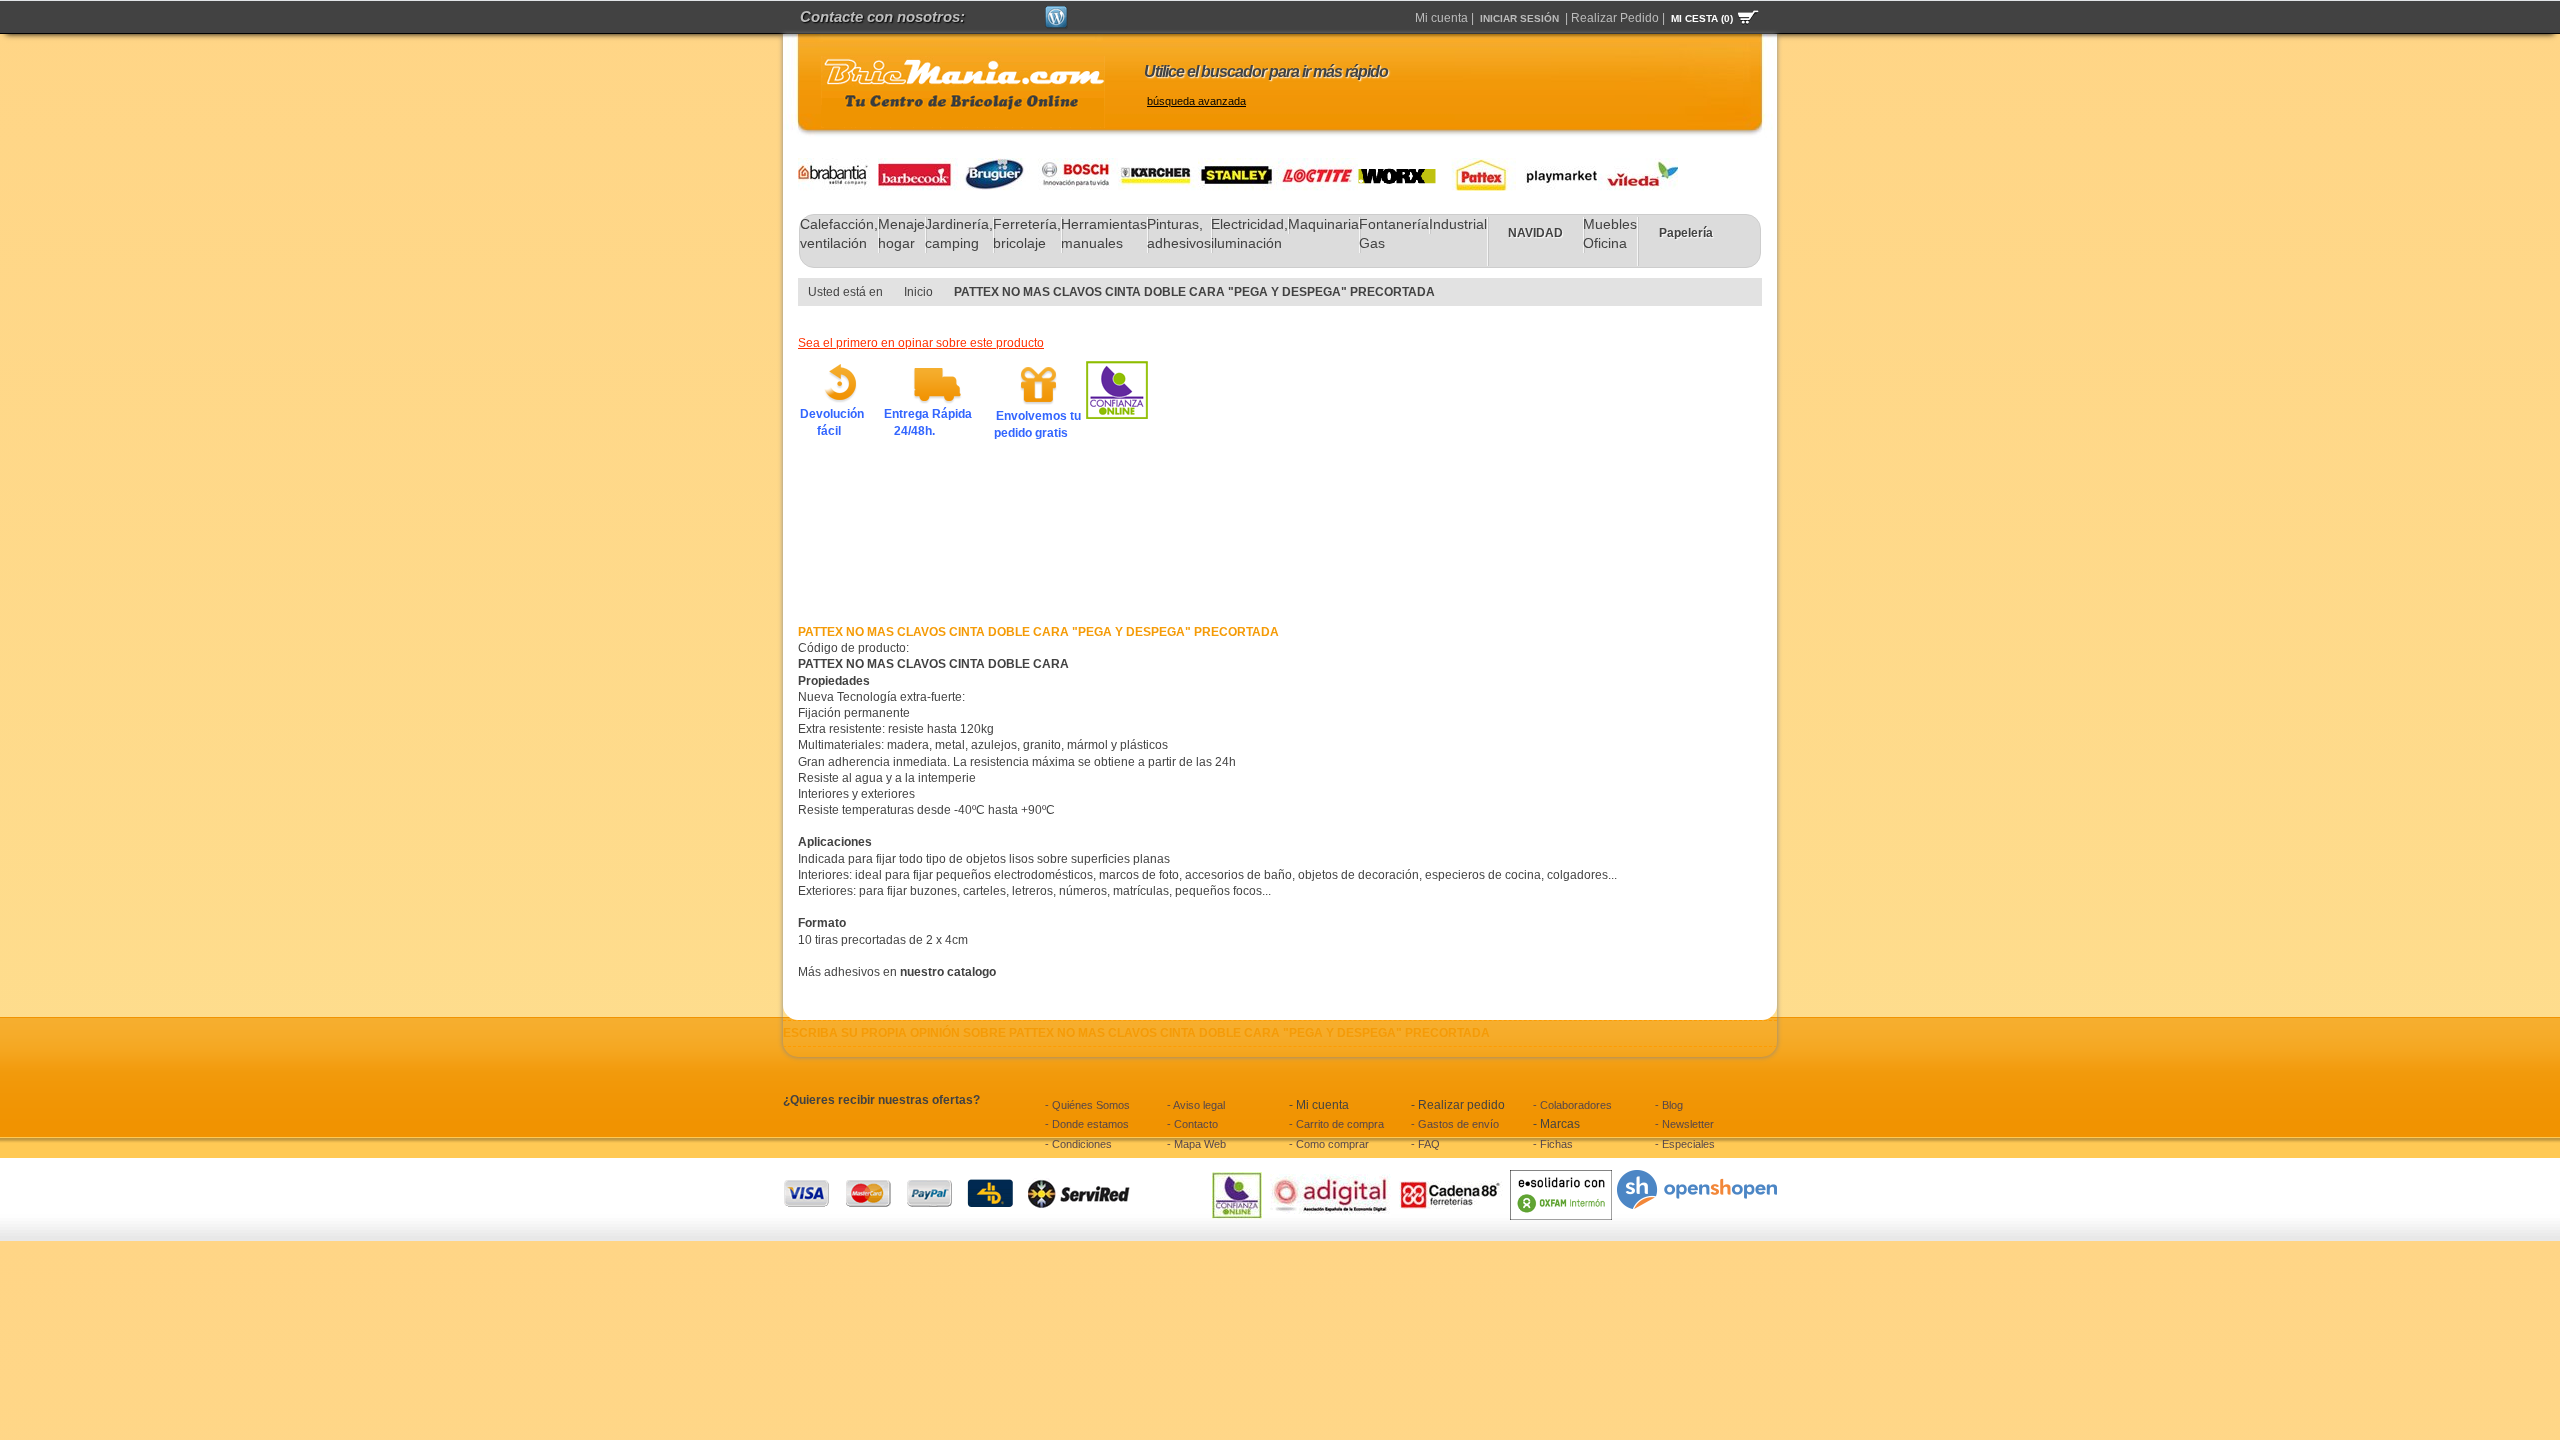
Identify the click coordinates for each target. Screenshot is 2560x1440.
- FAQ (1425, 1144)
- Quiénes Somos (1087, 1105)
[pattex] (1476, 166)
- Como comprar (1329, 1144)
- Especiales (1685, 1144)
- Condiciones (1078, 1144)
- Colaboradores (1572, 1105)
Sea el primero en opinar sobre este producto (921, 343)
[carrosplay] (1556, 166)
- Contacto (1192, 1124)
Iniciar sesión (1519, 18)
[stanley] (1238, 166)
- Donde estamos (1087, 1124)
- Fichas (1553, 1144)
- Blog (1669, 1105)
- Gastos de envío (1455, 1124)
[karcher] (1158, 166)
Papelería (1686, 233)
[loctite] (1318, 166)
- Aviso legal (1196, 1105)
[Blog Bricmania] (1056, 14)
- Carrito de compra (1336, 1124)
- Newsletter (1684, 1124)
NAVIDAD (1535, 233)
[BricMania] (963, 92)
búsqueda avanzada (1196, 101)
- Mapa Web (1196, 1144)
